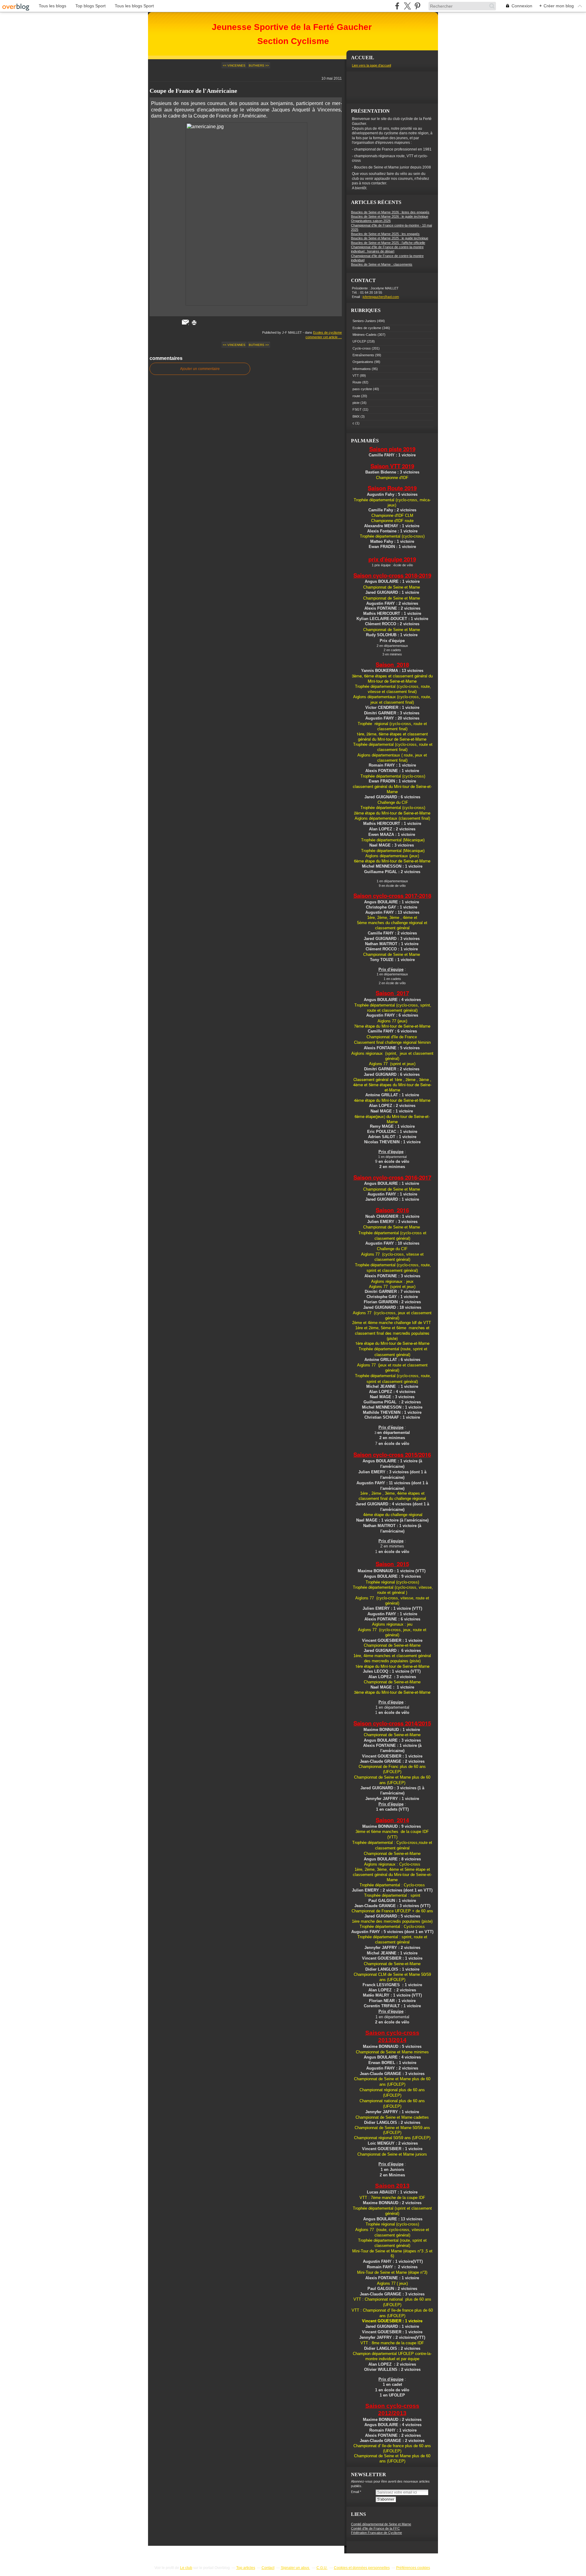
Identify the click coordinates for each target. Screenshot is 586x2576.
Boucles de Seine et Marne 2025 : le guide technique (390, 238)
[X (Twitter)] (407, 6)
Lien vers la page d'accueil (371, 65)
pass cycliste (362, 389)
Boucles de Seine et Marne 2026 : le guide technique (390, 216)
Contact (268, 2568)
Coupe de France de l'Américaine (193, 91)
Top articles (246, 2568)
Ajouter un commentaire (200, 369)
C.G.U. (322, 2568)
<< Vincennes (234, 65)
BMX (356, 416)
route (356, 396)
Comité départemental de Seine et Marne (381, 2524)
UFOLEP (359, 341)
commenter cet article (322, 337)
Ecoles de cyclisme (327, 332)
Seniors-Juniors (364, 321)
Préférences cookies (413, 2568)
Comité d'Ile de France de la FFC (375, 2528)
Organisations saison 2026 (371, 221)
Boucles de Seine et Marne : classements (382, 264)
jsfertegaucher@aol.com (381, 297)
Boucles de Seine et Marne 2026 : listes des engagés (390, 212)
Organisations (363, 362)
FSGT (357, 409)
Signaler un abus (295, 2568)
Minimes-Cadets (365, 335)
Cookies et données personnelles (362, 2568)
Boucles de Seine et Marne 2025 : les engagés (385, 234)
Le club (186, 2568)
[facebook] (397, 6)
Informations (362, 369)
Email (355, 2492)
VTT (356, 376)
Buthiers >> (259, 65)
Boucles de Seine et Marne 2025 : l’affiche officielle (388, 243)
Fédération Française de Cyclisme (376, 2533)
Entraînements (363, 355)
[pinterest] (417, 6)
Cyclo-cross (362, 348)
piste (356, 403)
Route (357, 382)
